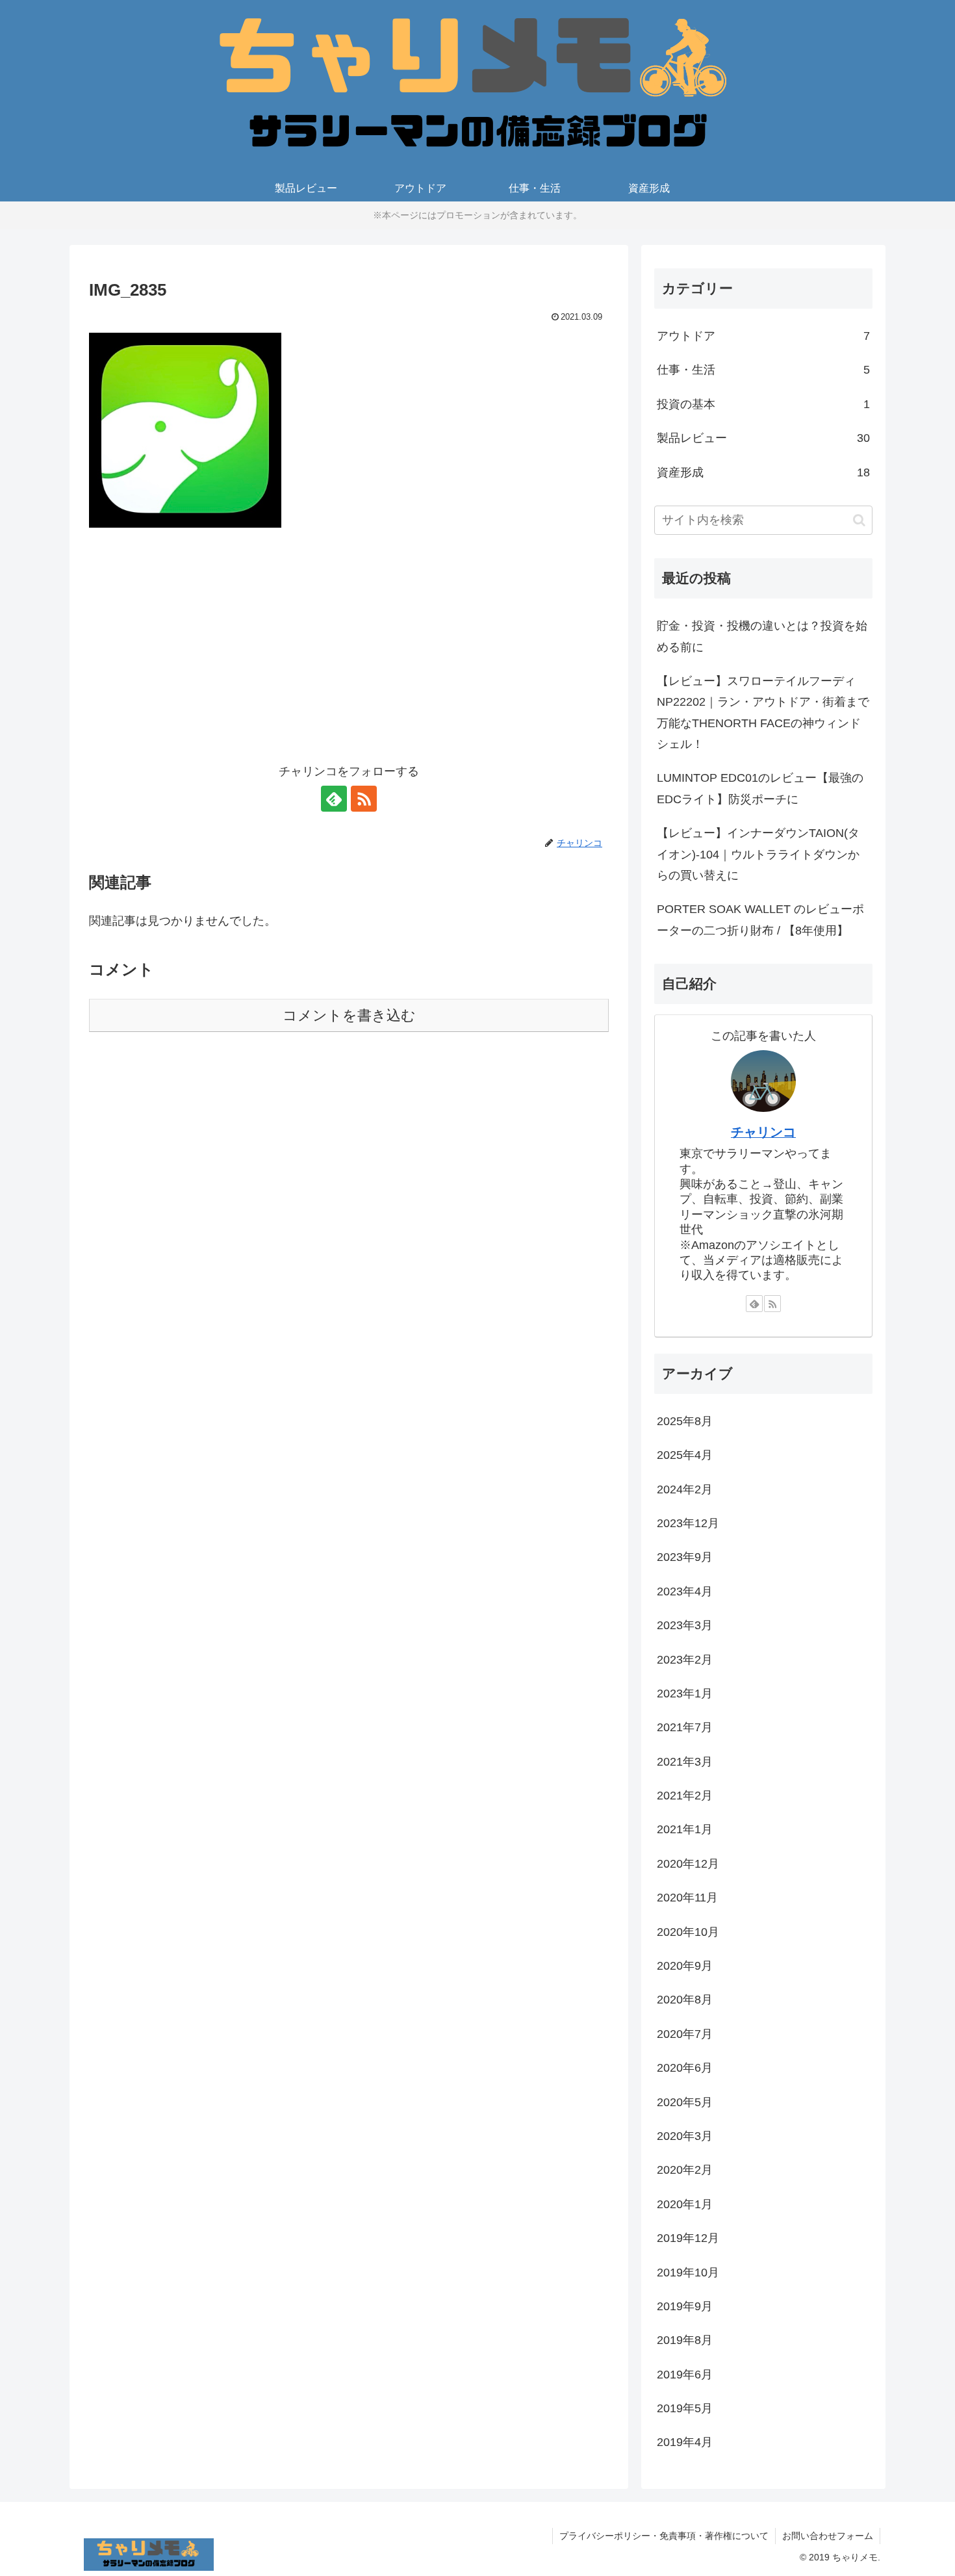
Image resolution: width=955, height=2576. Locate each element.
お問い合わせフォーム (828, 2536)
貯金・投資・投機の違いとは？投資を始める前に (762, 636)
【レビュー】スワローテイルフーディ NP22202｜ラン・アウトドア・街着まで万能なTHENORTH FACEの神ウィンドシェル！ (763, 713)
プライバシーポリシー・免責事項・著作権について (664, 2536)
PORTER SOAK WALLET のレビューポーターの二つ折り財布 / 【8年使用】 (760, 920)
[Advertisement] (349, 654)
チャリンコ (763, 1132)
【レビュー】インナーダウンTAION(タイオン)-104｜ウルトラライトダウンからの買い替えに (758, 854)
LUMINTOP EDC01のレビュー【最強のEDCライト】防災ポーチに (760, 788)
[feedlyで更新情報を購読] (334, 799)
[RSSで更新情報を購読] (364, 799)
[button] (859, 520)
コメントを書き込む (349, 1015)
